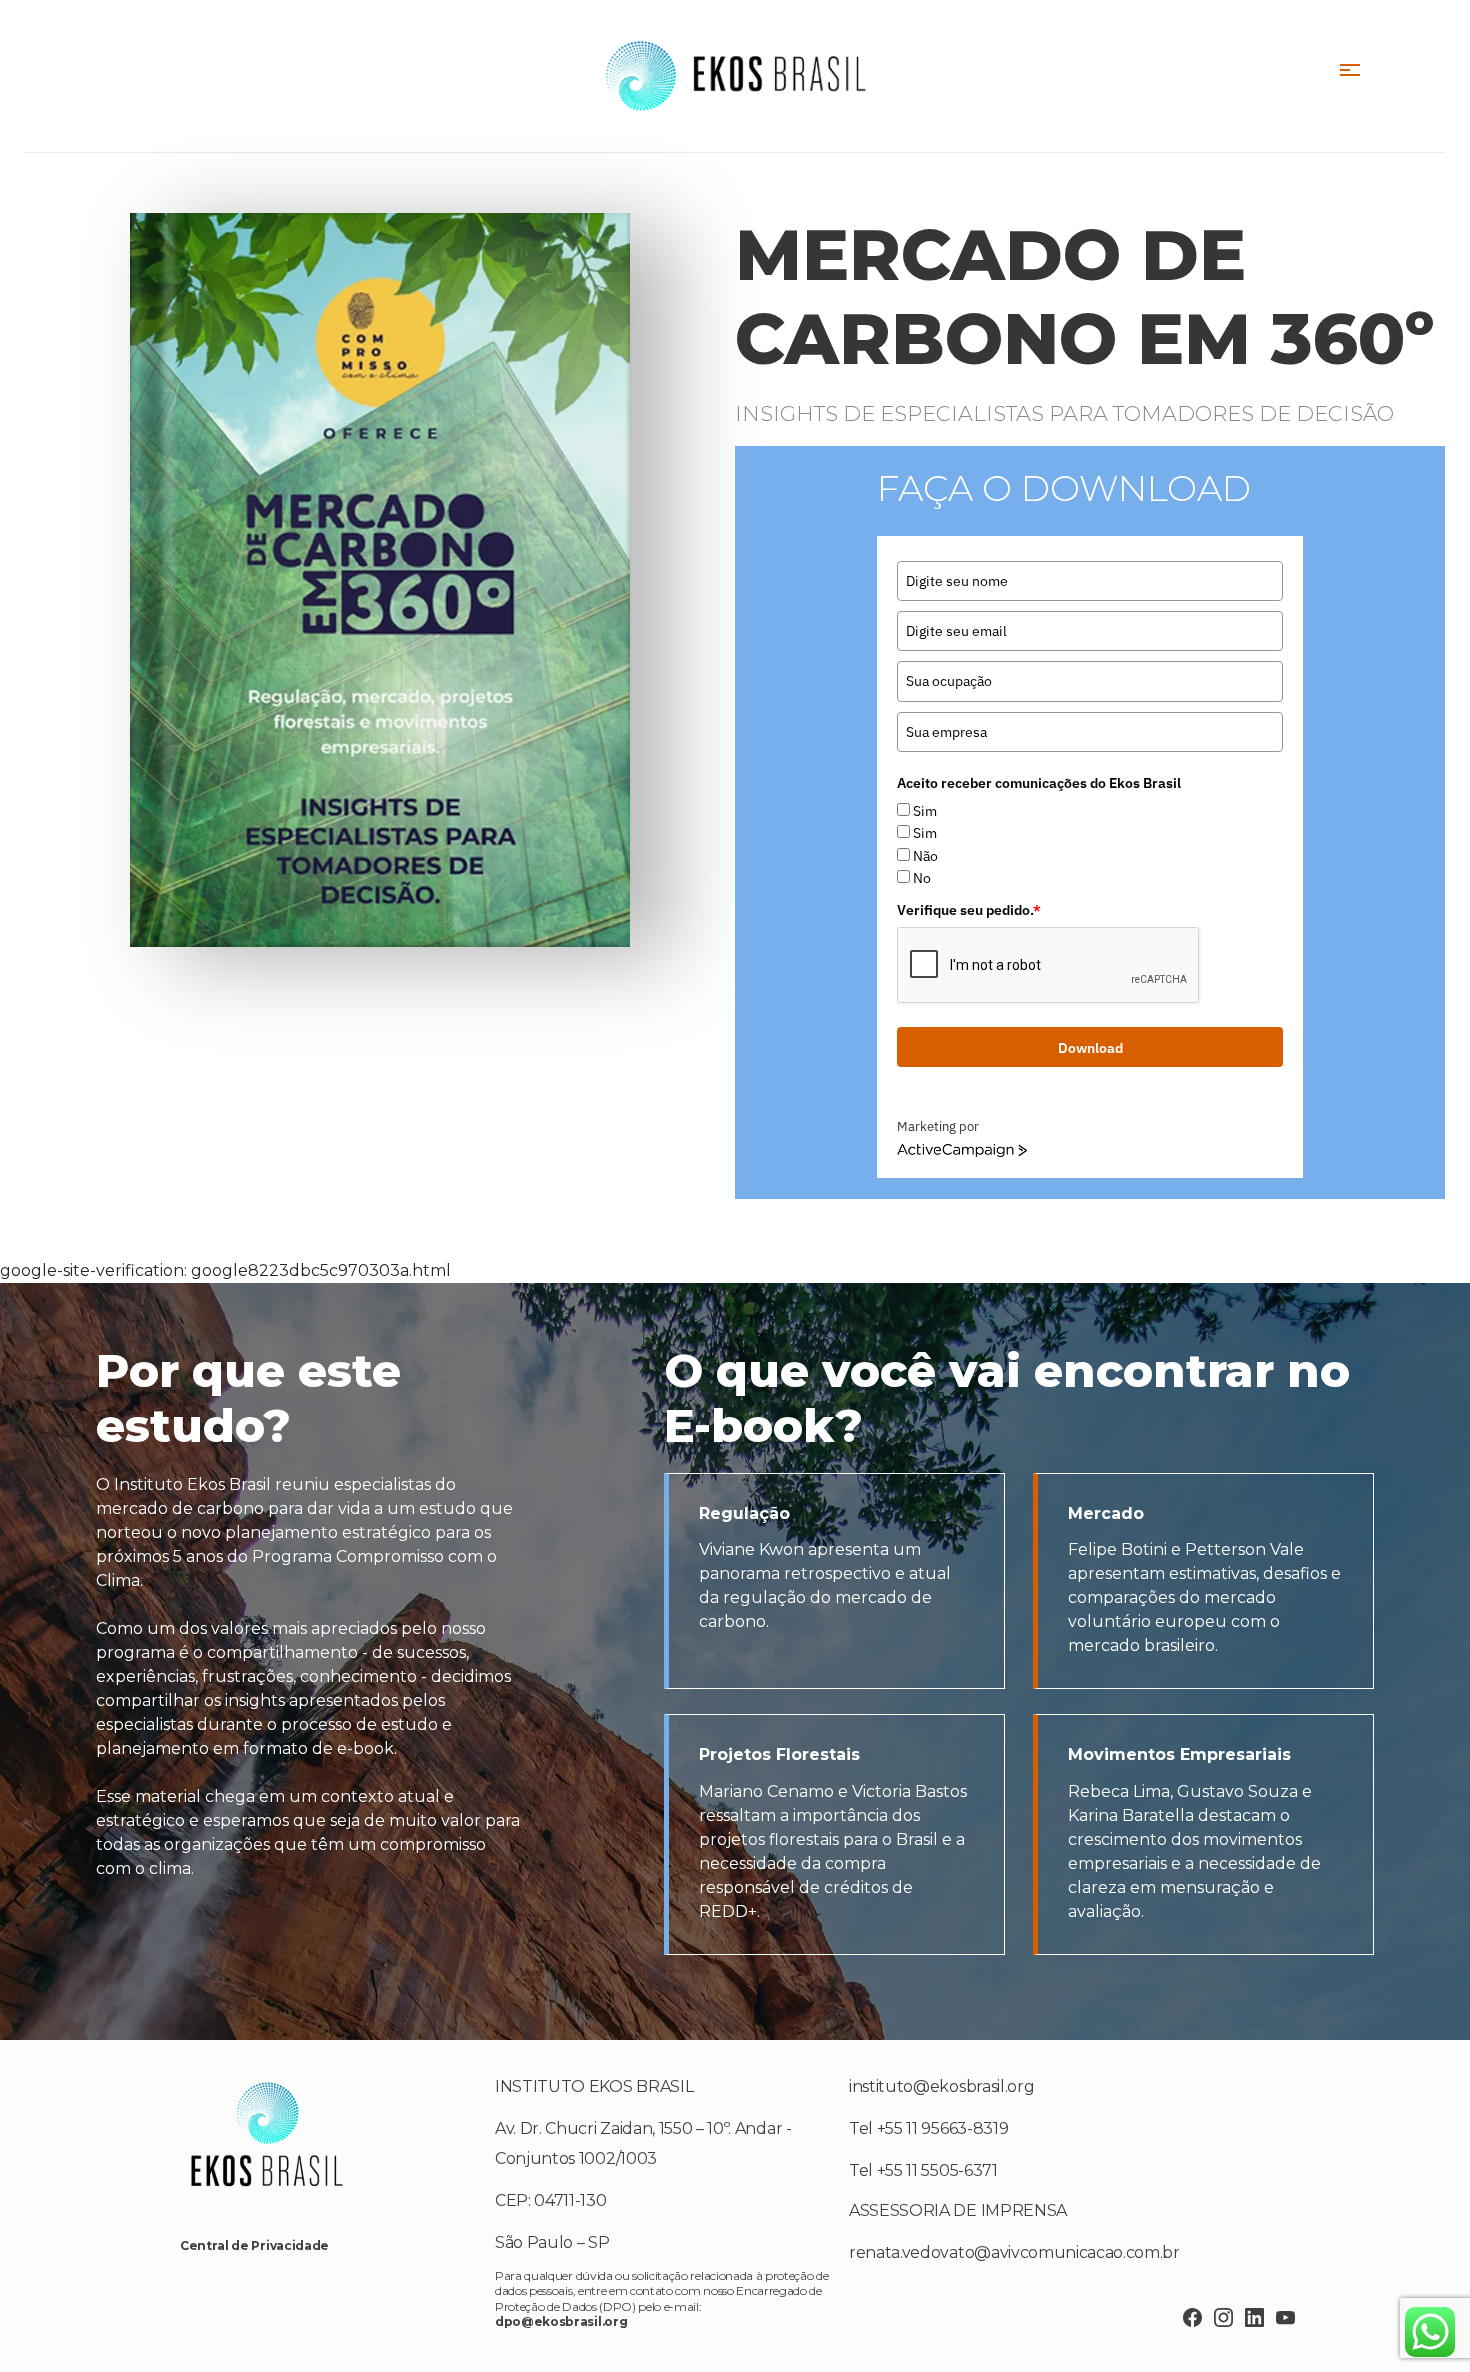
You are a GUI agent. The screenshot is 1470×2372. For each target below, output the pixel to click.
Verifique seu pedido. (969, 910)
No (922, 878)
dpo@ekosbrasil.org (561, 2321)
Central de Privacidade (254, 2245)
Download (1090, 1048)
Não (925, 856)
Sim (925, 811)
